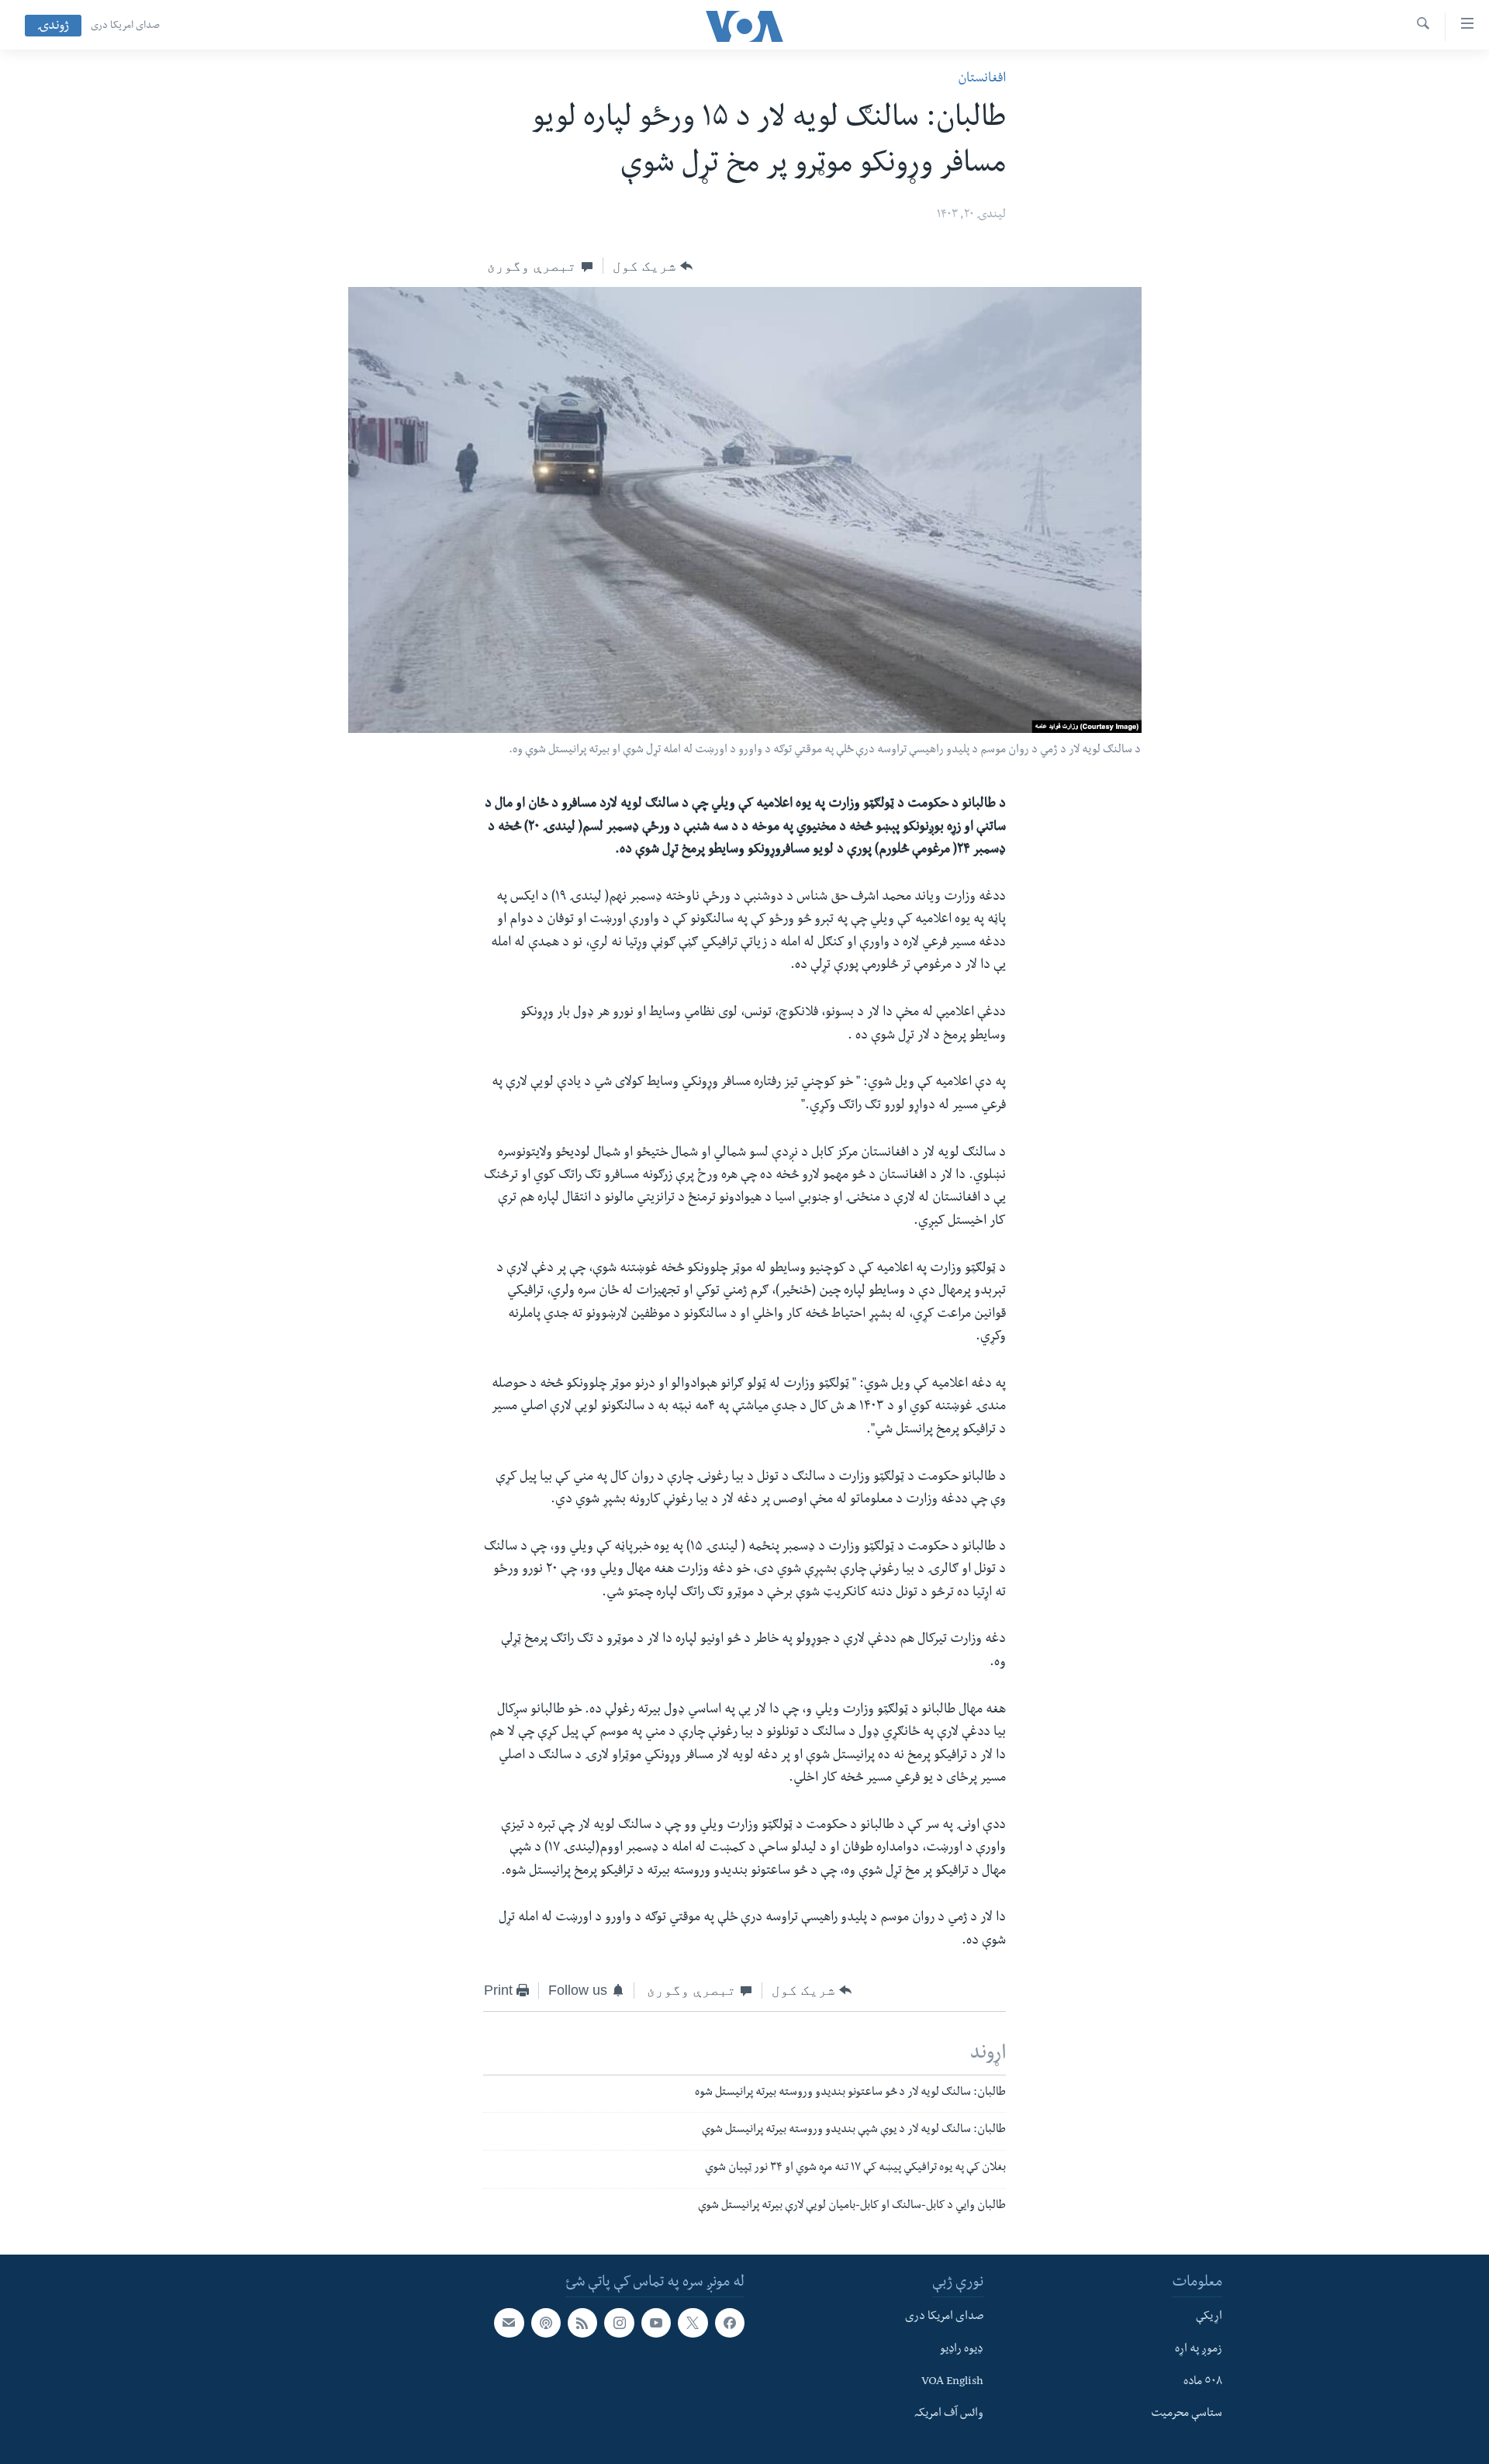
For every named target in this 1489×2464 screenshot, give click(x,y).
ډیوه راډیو (962, 2349)
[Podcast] (546, 2323)
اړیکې (1209, 2317)
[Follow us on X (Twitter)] (693, 2323)
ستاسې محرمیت (1187, 2414)
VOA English (952, 2382)
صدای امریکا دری (125, 26)
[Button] (653, 266)
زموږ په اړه (1199, 2349)
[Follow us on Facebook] (730, 2323)
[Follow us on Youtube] (656, 2323)
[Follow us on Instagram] (619, 2323)
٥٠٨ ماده (1203, 2382)
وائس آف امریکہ (949, 2414)
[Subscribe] (509, 2323)
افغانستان (982, 79)
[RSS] (582, 2323)
